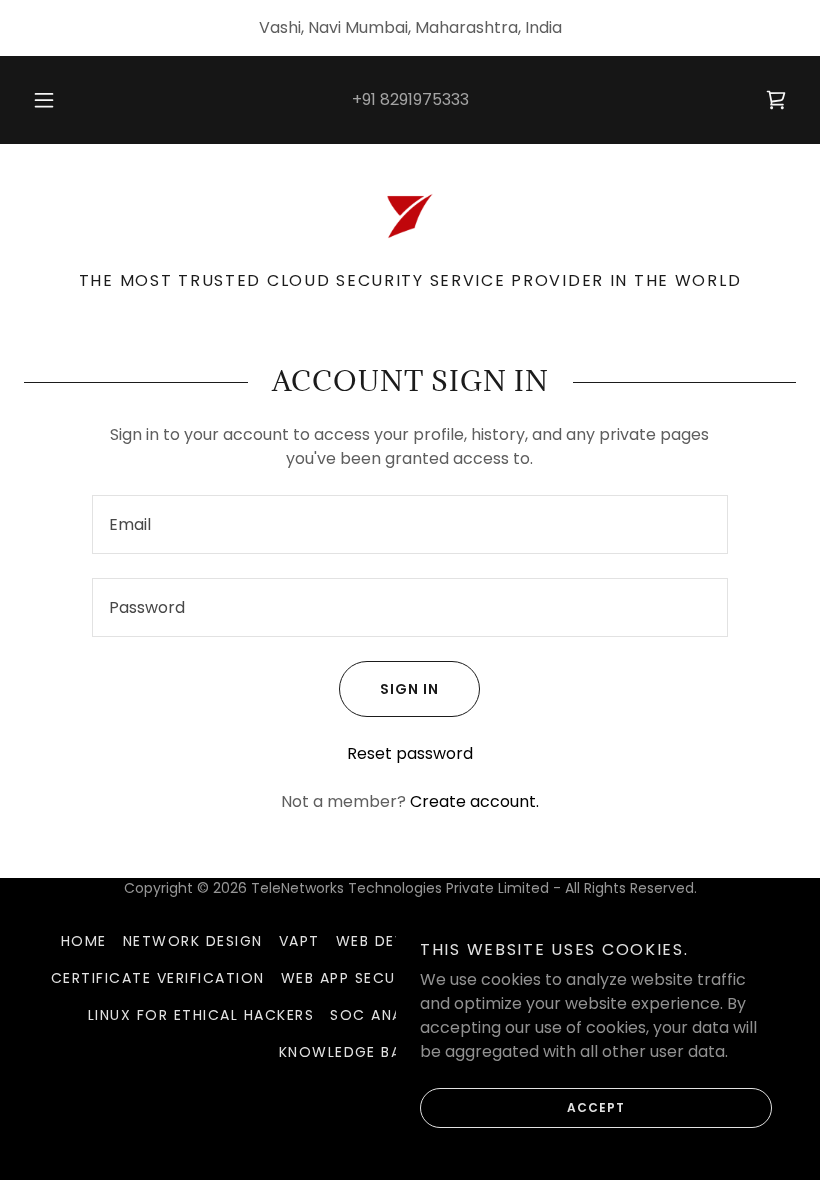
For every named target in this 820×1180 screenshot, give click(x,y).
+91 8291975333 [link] (410, 99)
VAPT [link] (299, 941)
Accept (596, 1107)
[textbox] (409, 524)
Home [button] (84, 941)
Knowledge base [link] (349, 1052)
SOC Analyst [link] (385, 1015)
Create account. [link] (474, 801)
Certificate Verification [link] (158, 978)
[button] (58, 100)
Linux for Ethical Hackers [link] (201, 1015)
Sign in (409, 689)
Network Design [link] (193, 941)
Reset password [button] (410, 753)
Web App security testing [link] (392, 978)
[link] (776, 100)
